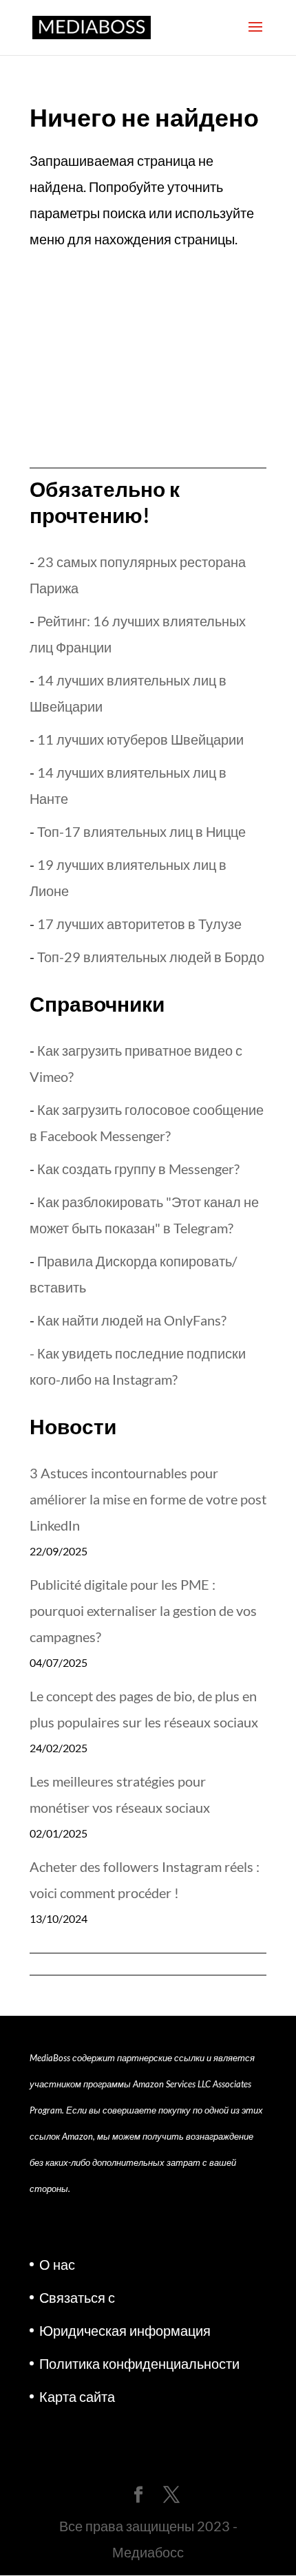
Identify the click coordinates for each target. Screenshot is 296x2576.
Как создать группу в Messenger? (138, 1169)
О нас (57, 2264)
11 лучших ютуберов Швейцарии (140, 739)
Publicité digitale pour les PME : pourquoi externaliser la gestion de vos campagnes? (143, 1610)
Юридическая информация (125, 2330)
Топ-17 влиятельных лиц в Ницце (141, 831)
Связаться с (77, 2297)
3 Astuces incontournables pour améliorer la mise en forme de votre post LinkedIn (148, 1499)
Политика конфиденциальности (139, 2363)
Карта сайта (77, 2396)
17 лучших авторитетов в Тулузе (139, 924)
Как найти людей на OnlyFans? (132, 1320)
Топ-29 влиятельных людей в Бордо (151, 957)
